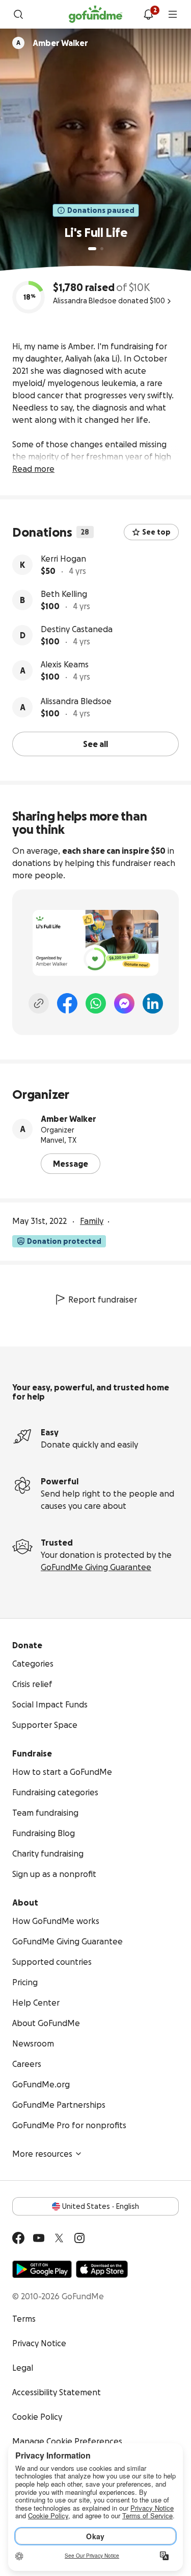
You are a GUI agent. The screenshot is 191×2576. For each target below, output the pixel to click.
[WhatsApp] (96, 1003)
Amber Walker (69, 1119)
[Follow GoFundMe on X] (59, 2238)
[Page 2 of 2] (102, 249)
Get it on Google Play (42, 2269)
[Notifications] (148, 14)
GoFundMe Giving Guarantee (96, 1567)
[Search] (18, 14)
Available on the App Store (102, 2269)
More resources (42, 2154)
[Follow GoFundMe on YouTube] (39, 2238)
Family (92, 1221)
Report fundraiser (103, 1299)
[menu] (173, 14)
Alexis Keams (65, 664)
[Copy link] (39, 1003)
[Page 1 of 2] (92, 249)
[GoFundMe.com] (95, 14)
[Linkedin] (153, 1003)
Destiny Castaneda (77, 629)
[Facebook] (67, 1003)
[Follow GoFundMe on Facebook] (18, 2238)
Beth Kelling (64, 594)
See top (156, 532)
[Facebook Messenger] (124, 1003)
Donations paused (101, 210)
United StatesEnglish (101, 2206)
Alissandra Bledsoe (76, 701)
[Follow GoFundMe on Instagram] (79, 2238)
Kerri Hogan (63, 559)
